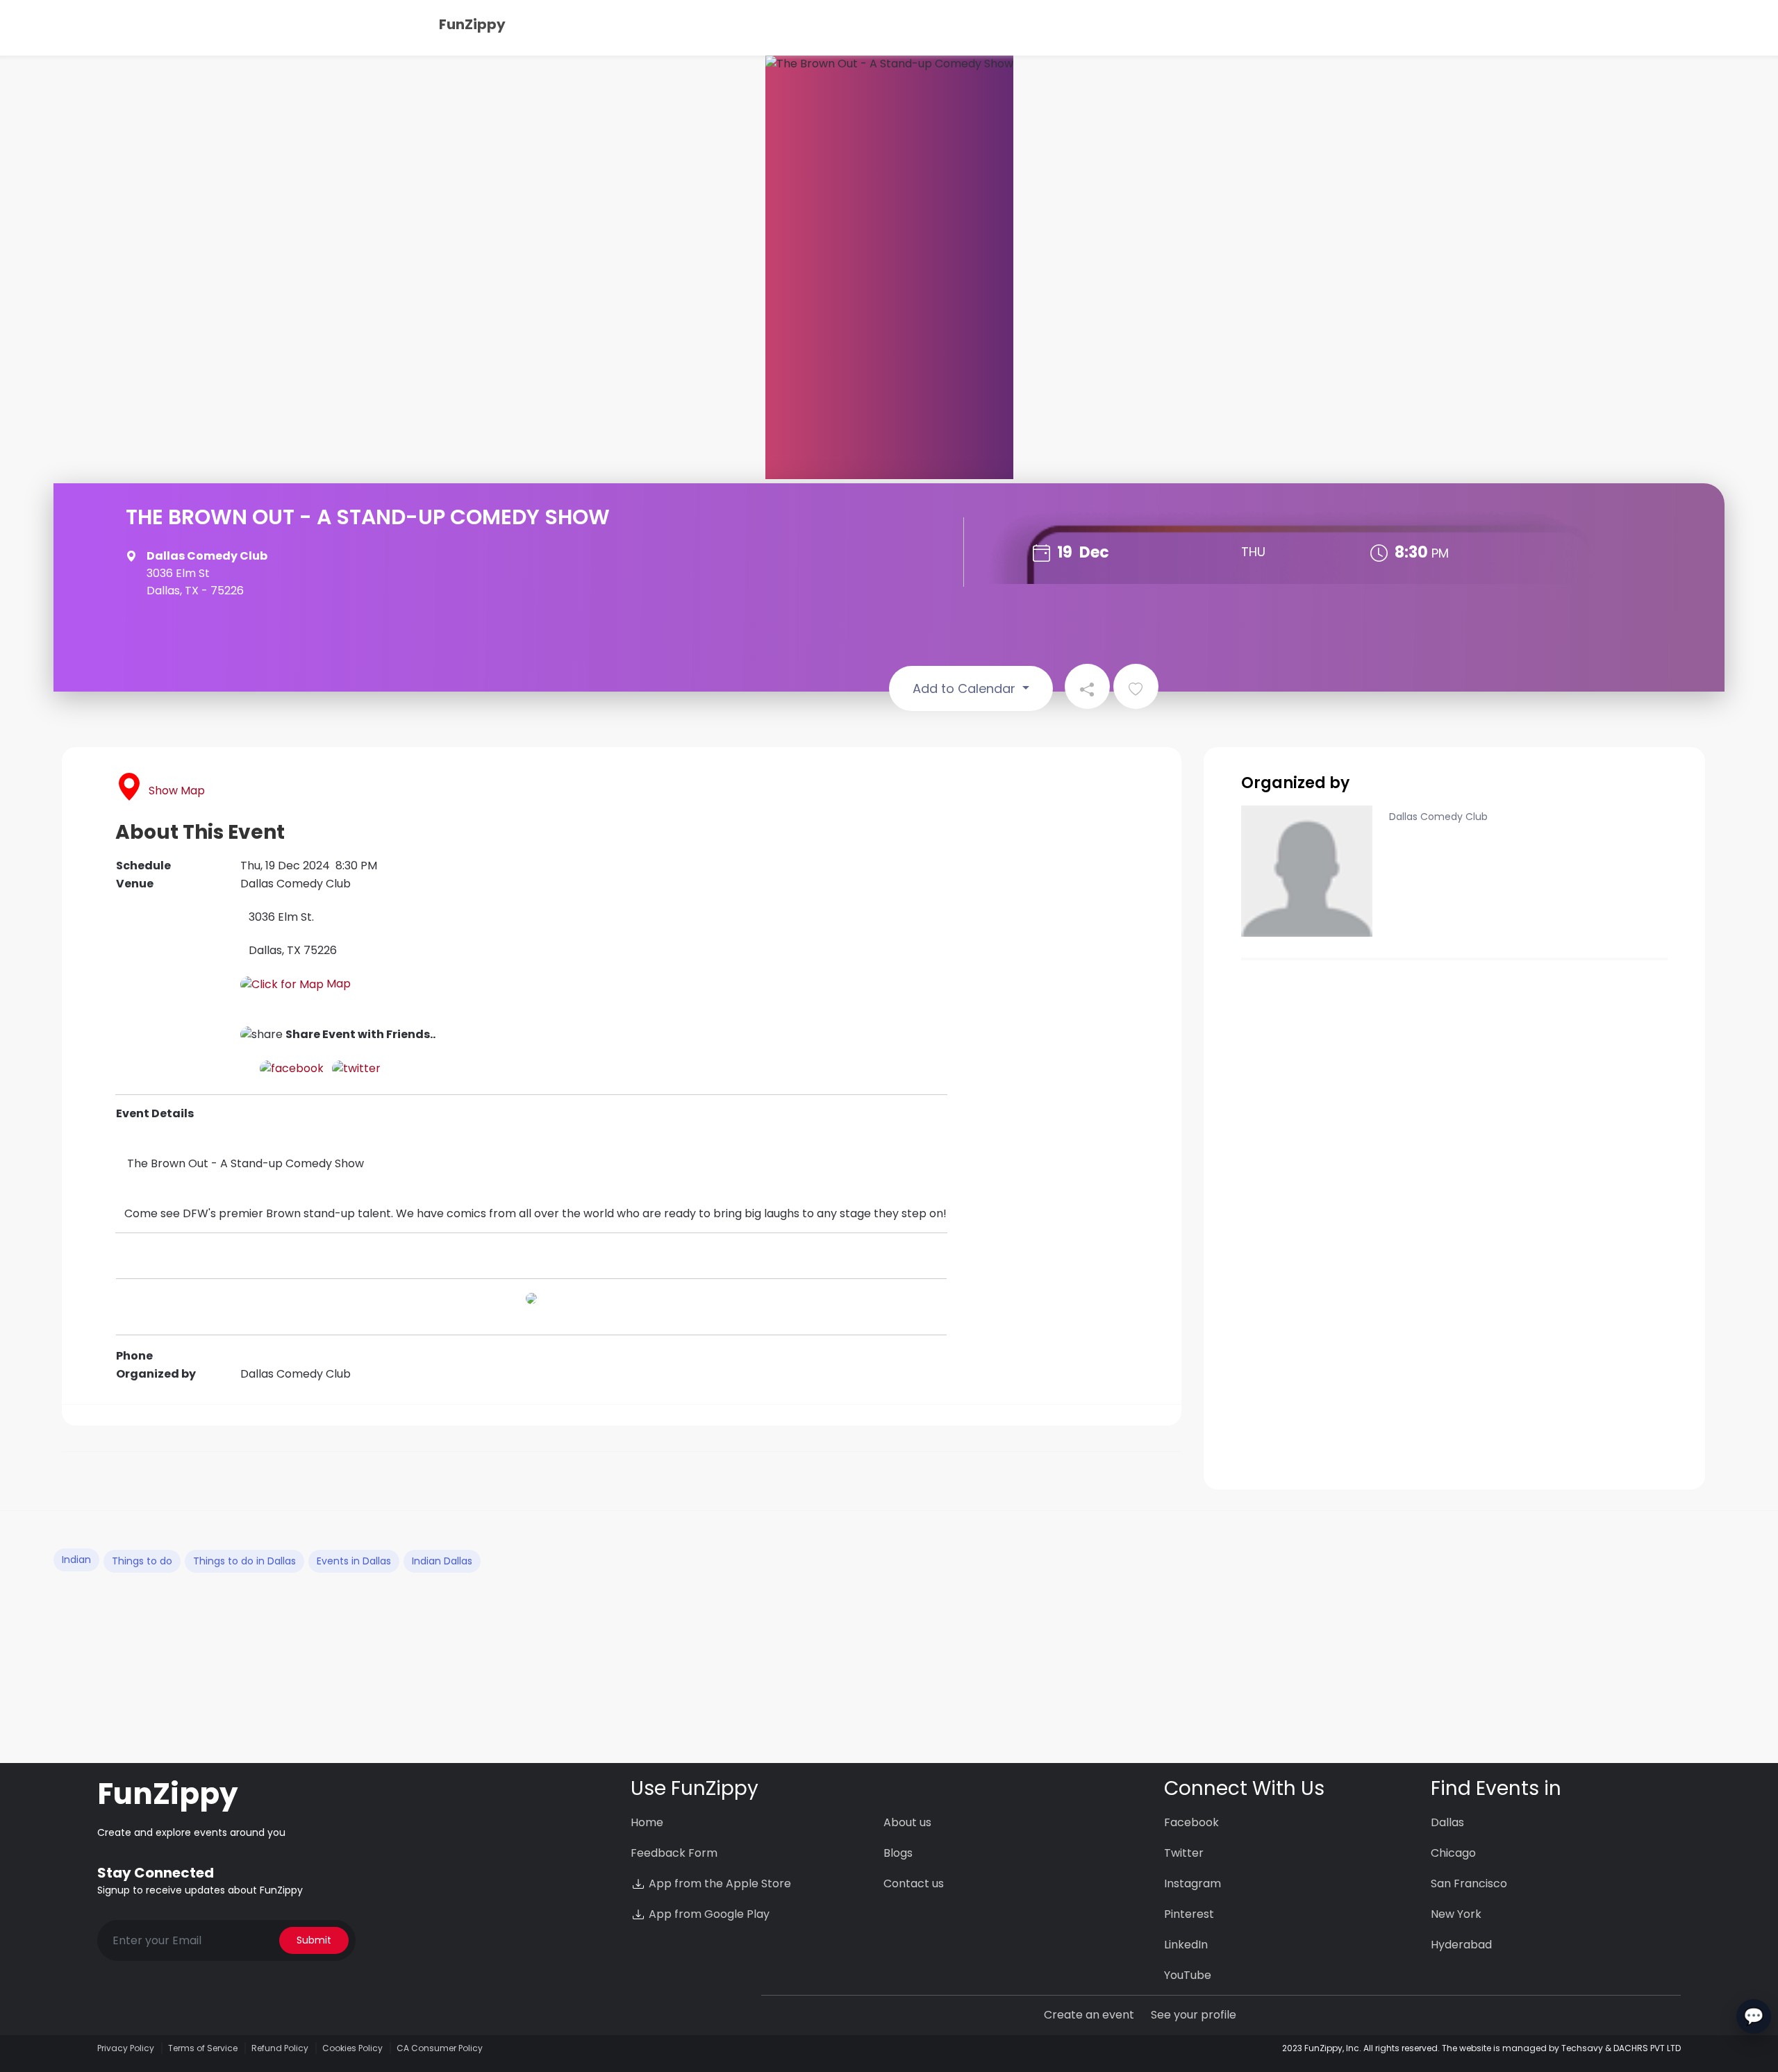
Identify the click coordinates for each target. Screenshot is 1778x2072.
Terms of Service (203, 2048)
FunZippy (472, 24)
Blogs (898, 1853)
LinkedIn (1186, 1945)
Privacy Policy (126, 2048)
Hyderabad (1461, 1945)
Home (647, 1822)
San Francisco (1469, 1883)
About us (907, 1822)
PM (1440, 553)
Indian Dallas (442, 1561)
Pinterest (1189, 1914)
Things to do (142, 1561)
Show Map (177, 791)
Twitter (1184, 1853)
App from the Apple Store (718, 1883)
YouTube (1188, 1975)
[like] (1136, 686)
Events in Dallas (354, 1561)
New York (1456, 1914)
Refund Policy (280, 2048)
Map (337, 984)
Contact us (914, 1883)
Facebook (1191, 1822)
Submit (314, 1940)
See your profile (1194, 2015)
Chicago (1453, 1853)
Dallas (1447, 1822)
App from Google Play (708, 1914)
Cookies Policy (352, 2048)
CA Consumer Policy (440, 2048)
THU (1253, 552)
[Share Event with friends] (1087, 686)
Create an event (1089, 2015)
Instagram (1193, 1883)
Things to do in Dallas (244, 1561)
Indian (76, 1560)
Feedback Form (674, 1853)
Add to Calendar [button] (966, 688)
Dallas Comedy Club (1438, 817)
